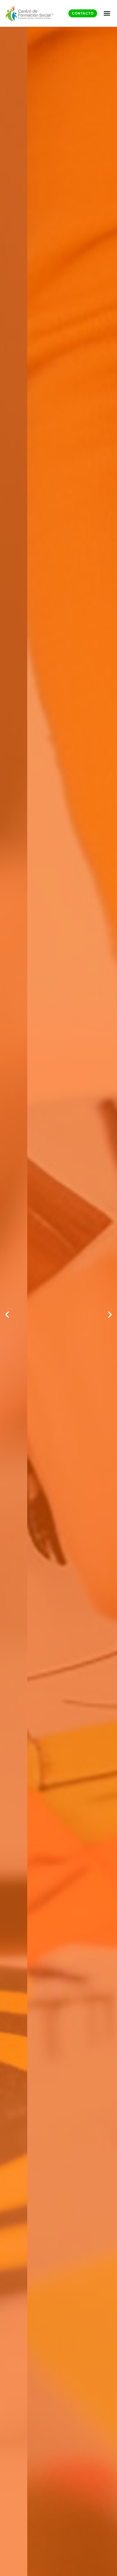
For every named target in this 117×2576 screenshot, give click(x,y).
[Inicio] (30, 13)
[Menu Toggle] (107, 13)
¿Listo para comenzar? (58, 1355)
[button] (7, 1315)
